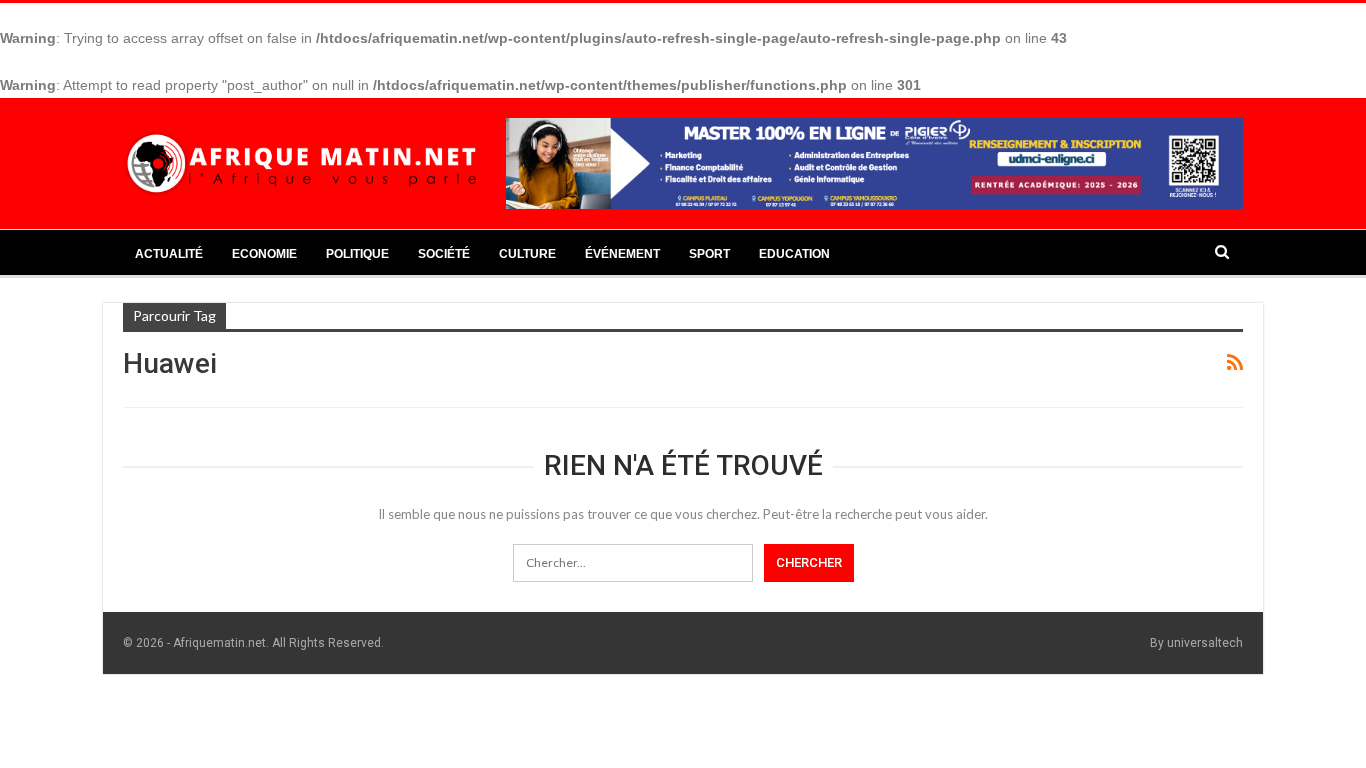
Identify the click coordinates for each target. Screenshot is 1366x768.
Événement (622, 254)
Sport (709, 254)
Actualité (169, 254)
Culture (527, 254)
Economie (264, 254)
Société (444, 254)
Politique (357, 254)
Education (794, 254)
